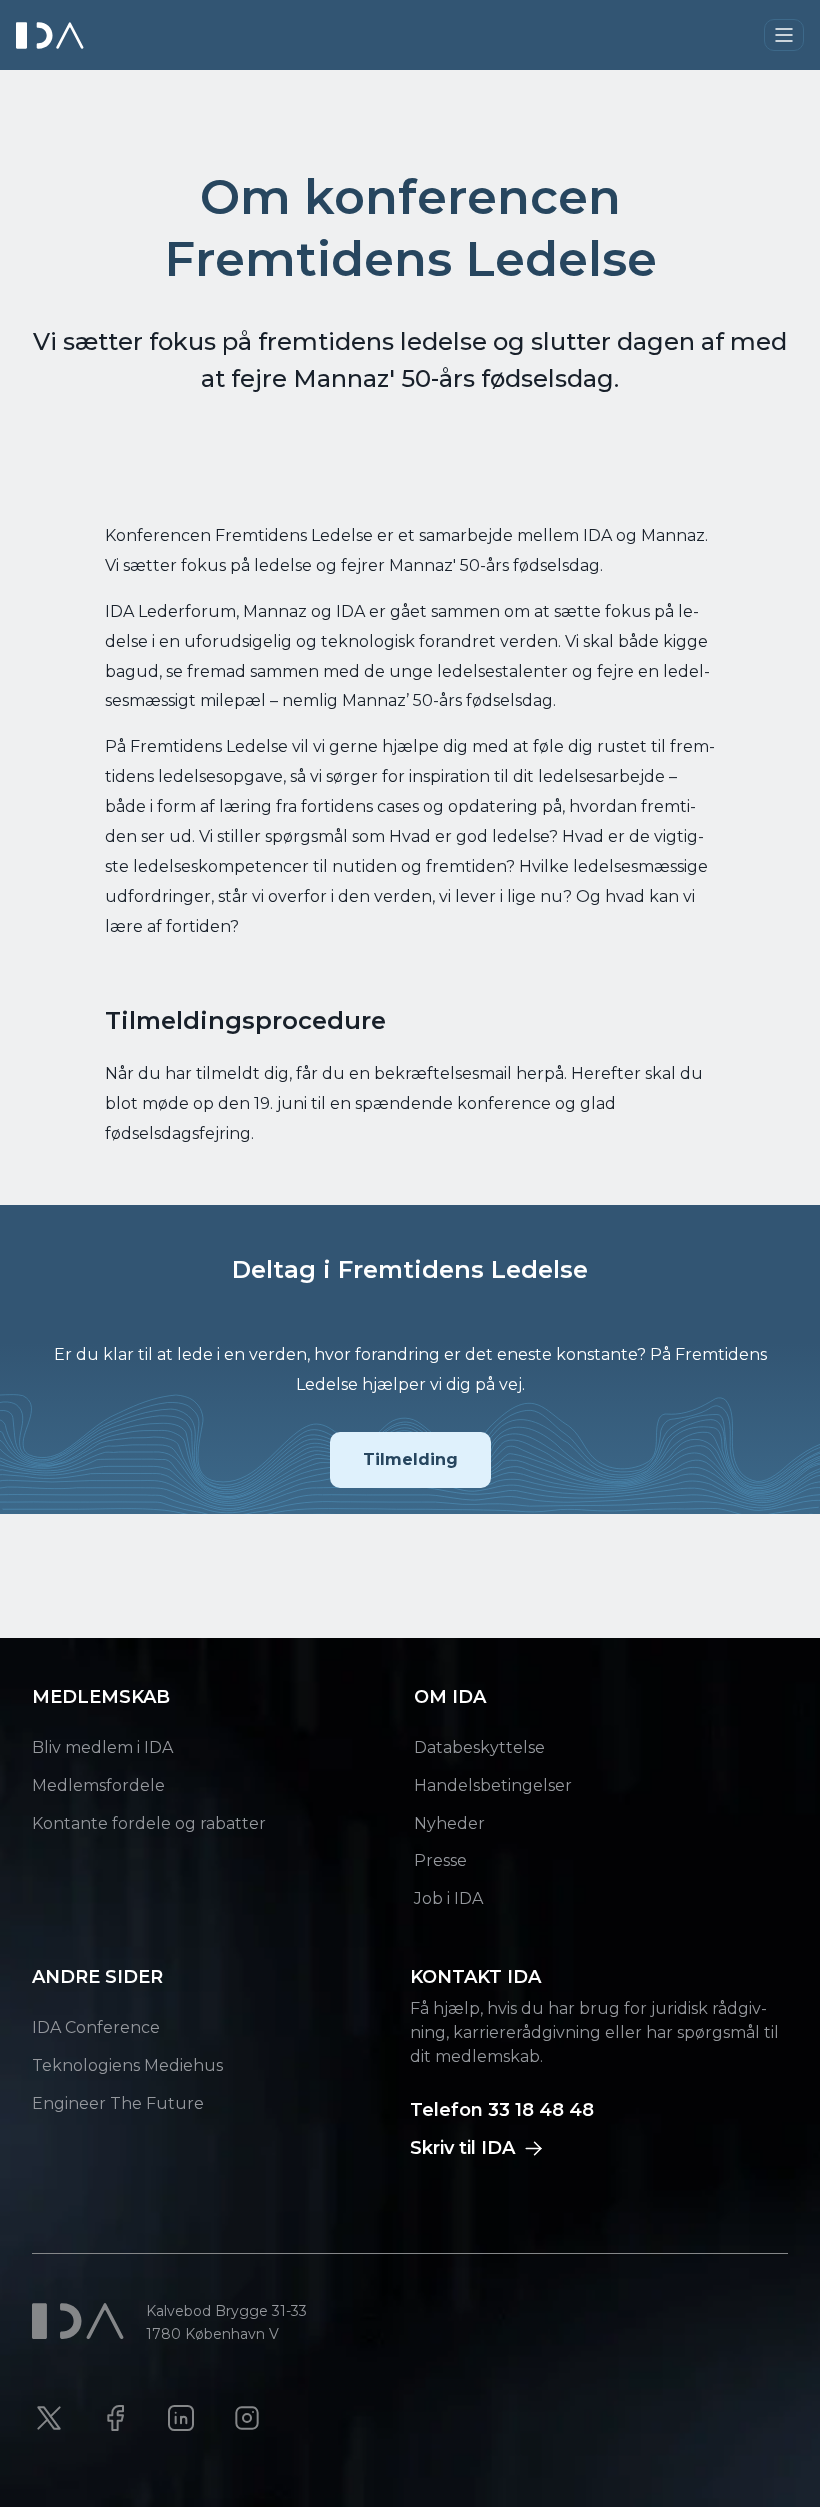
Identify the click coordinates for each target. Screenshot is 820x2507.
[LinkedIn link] (181, 2418)
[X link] (49, 2418)
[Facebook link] (115, 2418)
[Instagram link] (247, 2418)
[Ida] (52, 35)
